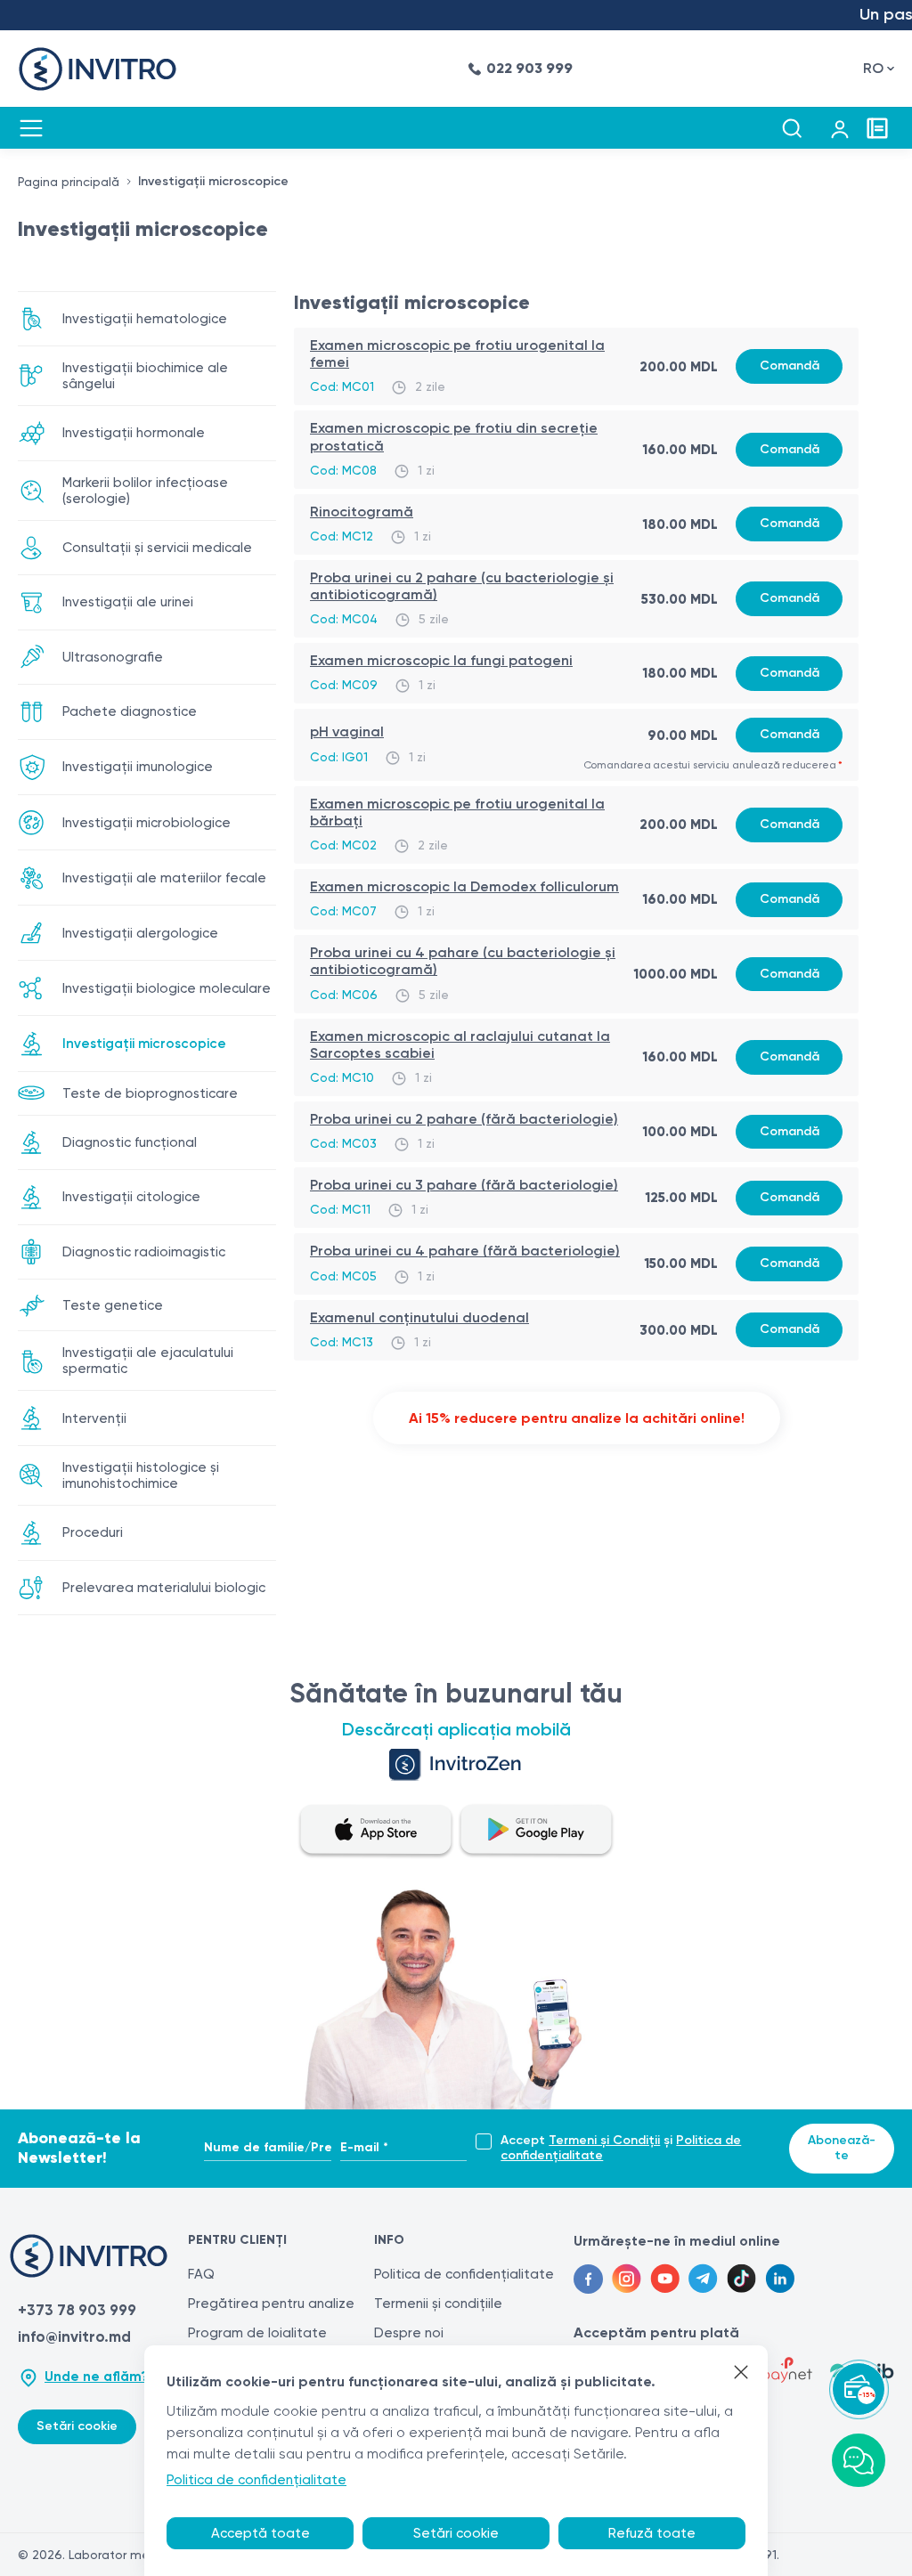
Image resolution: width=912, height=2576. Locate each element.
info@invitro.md (74, 2336)
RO (873, 68)
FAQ (201, 2274)
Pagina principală (69, 182)
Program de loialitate (257, 2333)
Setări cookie (77, 2426)
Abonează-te (842, 2148)
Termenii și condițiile (438, 2304)
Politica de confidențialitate (464, 2274)
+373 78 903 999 (77, 2310)
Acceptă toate (261, 2533)
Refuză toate (652, 2533)
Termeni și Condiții (604, 2140)
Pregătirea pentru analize (271, 2304)
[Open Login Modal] (840, 128)
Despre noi (409, 2333)
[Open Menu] (31, 128)
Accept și (621, 2148)
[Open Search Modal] (792, 128)
